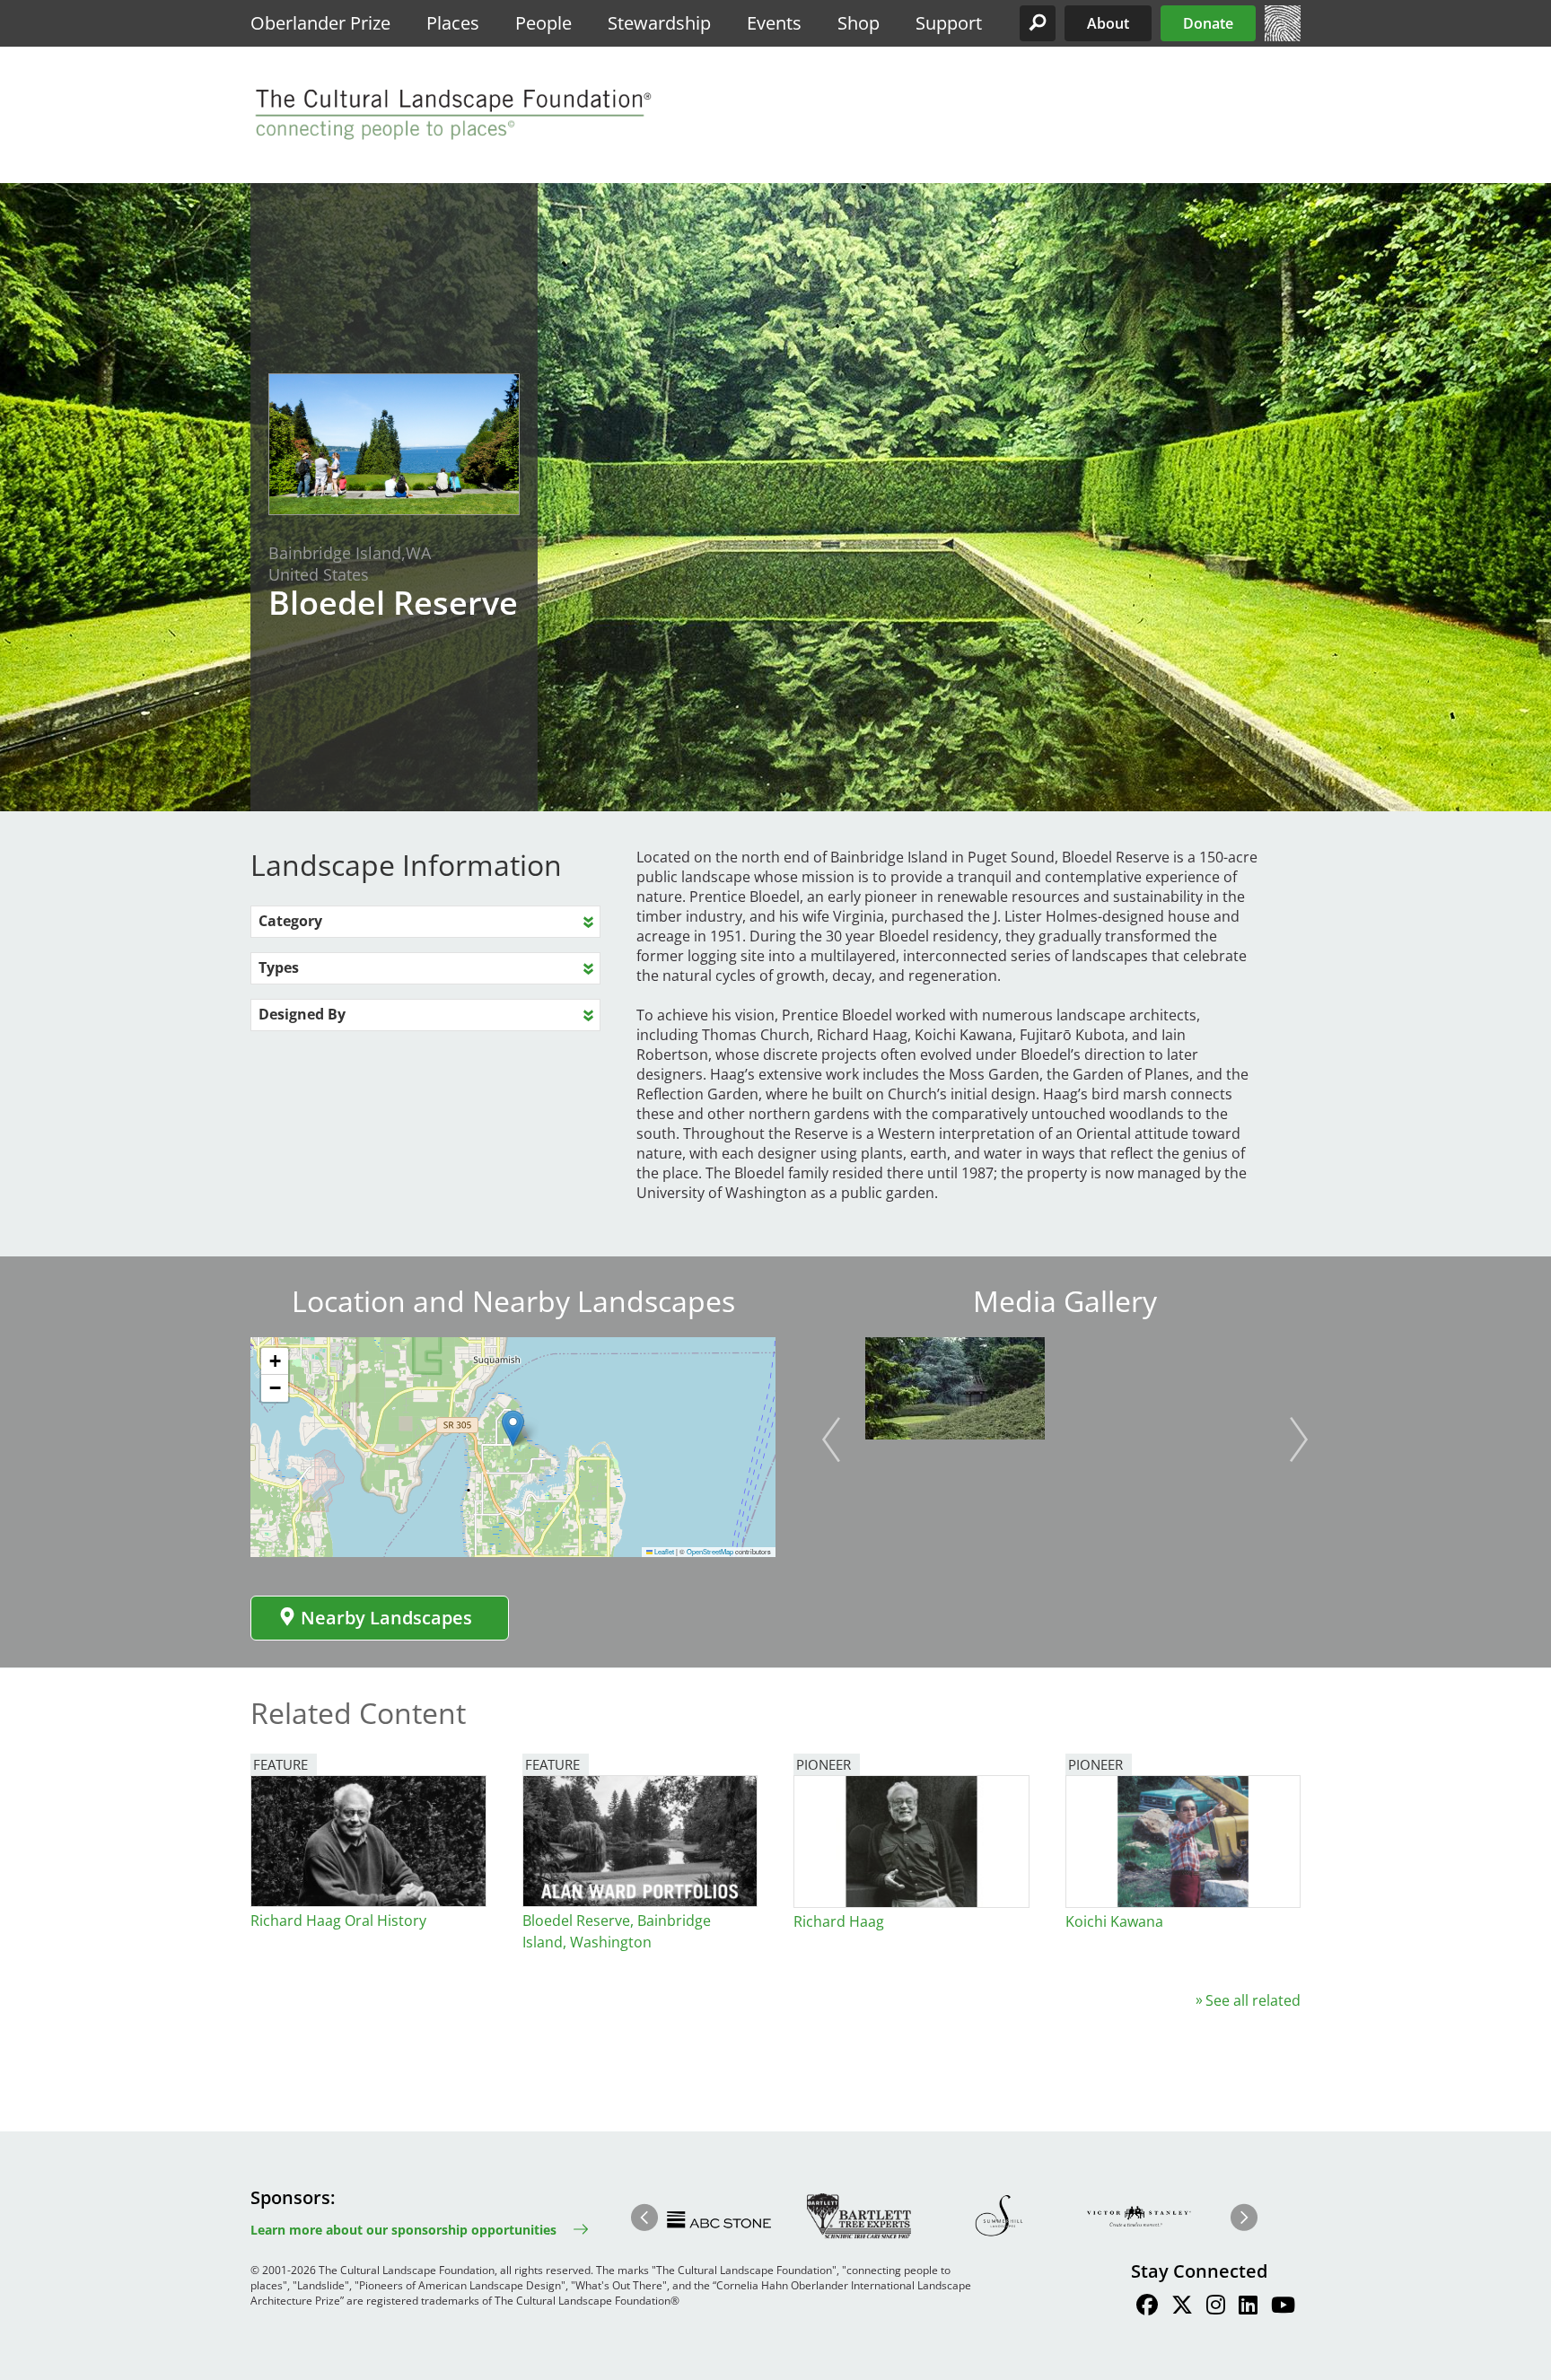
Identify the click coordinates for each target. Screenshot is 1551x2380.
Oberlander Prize (320, 23)
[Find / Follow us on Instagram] (1216, 2307)
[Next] (1299, 1439)
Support (949, 23)
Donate (1208, 23)
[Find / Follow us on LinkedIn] (1248, 2307)
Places (453, 23)
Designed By (302, 1014)
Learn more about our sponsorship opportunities (403, 2230)
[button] (1038, 23)
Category (290, 921)
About (1108, 23)
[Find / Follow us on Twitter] (1182, 2307)
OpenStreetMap (710, 1551)
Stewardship (659, 23)
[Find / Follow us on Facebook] (1147, 2307)
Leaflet (663, 1551)
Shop (859, 23)
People (543, 23)
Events (774, 23)
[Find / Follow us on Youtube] (1283, 2307)
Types (279, 967)
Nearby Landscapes (386, 1618)
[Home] (1283, 36)
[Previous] (831, 1439)
